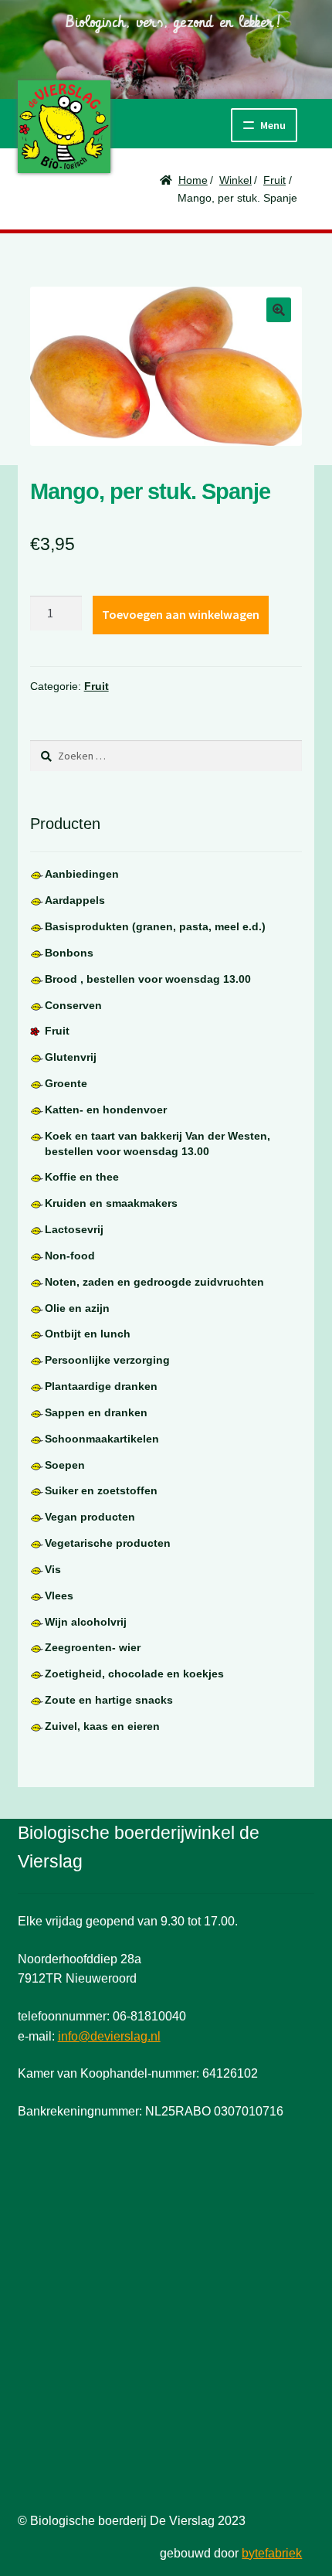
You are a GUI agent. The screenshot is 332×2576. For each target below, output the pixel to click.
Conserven (73, 1005)
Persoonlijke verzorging (107, 1360)
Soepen (65, 1465)
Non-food (70, 1256)
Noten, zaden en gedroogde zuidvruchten (154, 1282)
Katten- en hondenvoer (106, 1110)
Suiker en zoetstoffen (101, 1490)
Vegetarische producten (108, 1543)
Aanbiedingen (82, 874)
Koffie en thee (82, 1177)
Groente (66, 1083)
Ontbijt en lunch (88, 1334)
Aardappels (75, 900)
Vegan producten (90, 1517)
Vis (53, 1569)
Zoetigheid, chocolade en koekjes (134, 1674)
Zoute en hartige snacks (109, 1700)
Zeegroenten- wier (93, 1647)
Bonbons (69, 953)
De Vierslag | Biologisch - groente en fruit (64, 127)
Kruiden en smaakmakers (111, 1203)
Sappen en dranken (96, 1412)
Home (193, 180)
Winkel (235, 180)
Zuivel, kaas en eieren (102, 1726)
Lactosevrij (74, 1229)
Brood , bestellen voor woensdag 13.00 (148, 979)
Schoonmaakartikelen (102, 1439)
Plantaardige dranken (101, 1386)
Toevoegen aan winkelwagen (181, 614)
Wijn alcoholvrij (86, 1622)
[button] (279, 310)
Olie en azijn (77, 1308)
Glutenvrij (71, 1057)
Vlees (59, 1596)
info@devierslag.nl (109, 2036)
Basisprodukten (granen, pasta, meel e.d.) (155, 926)
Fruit (274, 180)
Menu (273, 125)
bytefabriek (272, 2553)
